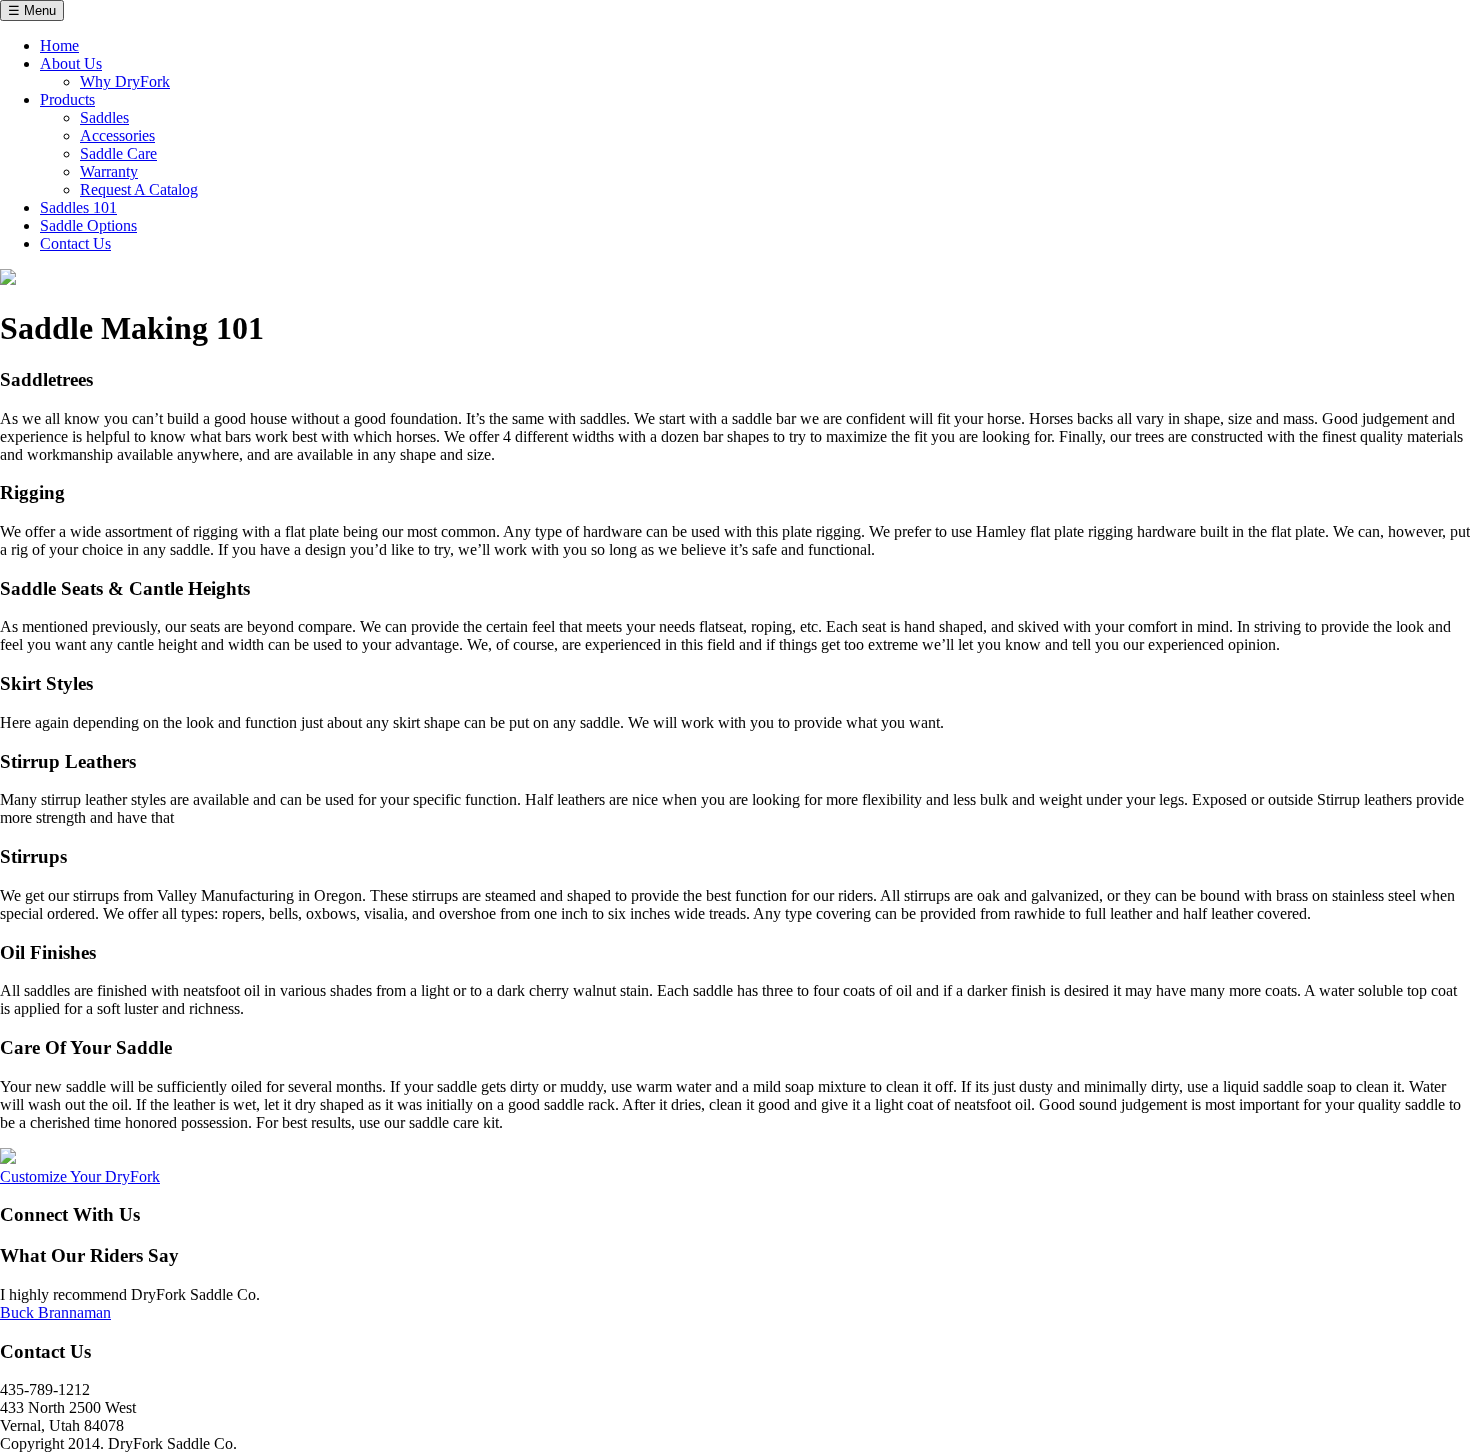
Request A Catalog (139, 189)
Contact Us (75, 243)
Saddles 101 (78, 207)
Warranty (109, 171)
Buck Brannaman (55, 1312)
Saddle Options (88, 225)
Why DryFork (125, 81)
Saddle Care (118, 153)
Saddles (104, 117)
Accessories (117, 135)
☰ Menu (32, 10)
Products (67, 99)
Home (59, 45)
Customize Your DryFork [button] (80, 1176)
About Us (71, 63)
